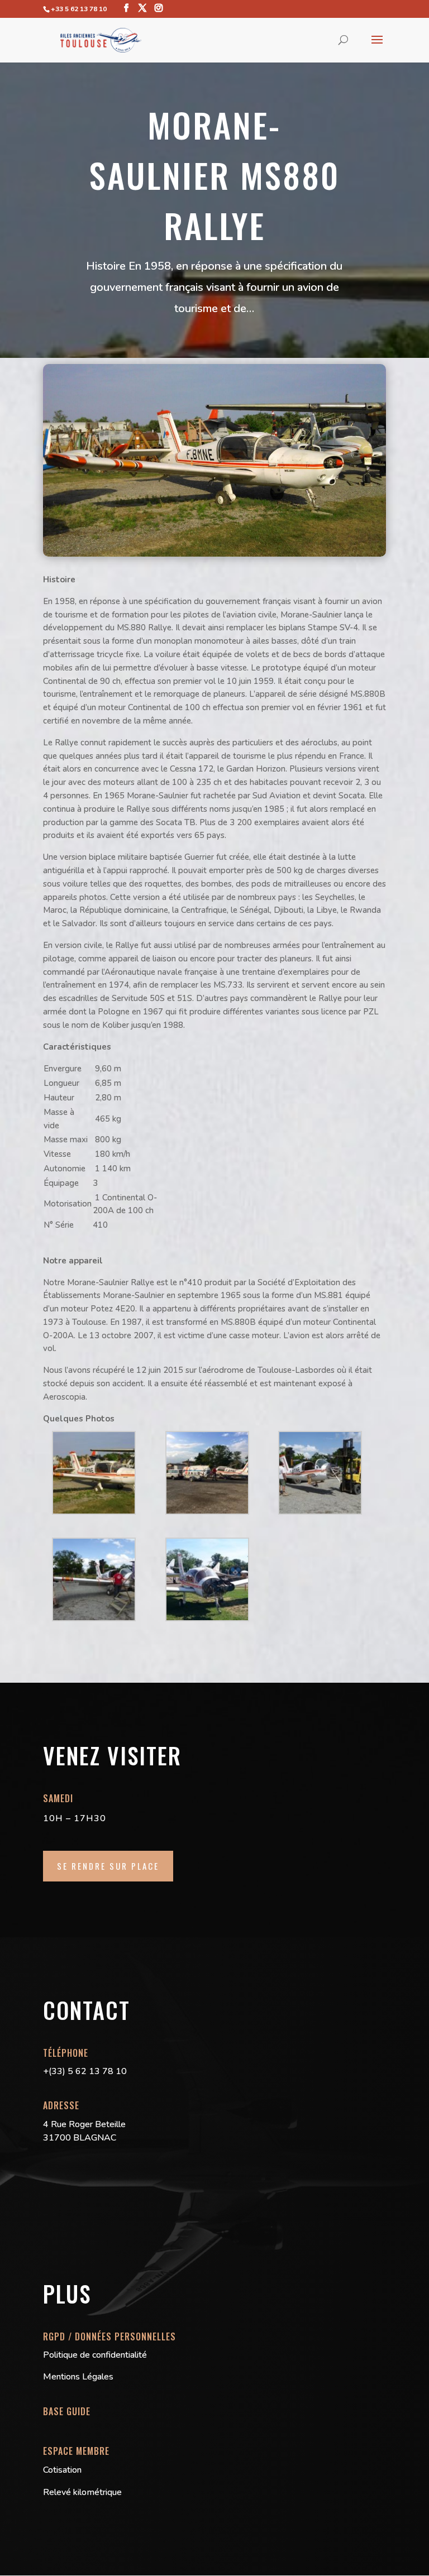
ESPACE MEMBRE (76, 2451)
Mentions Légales (78, 2377)
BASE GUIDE (67, 2411)
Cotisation (62, 2470)
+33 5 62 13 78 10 (79, 9)
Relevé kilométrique (82, 2492)
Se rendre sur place (108, 1866)
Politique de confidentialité (95, 2355)
